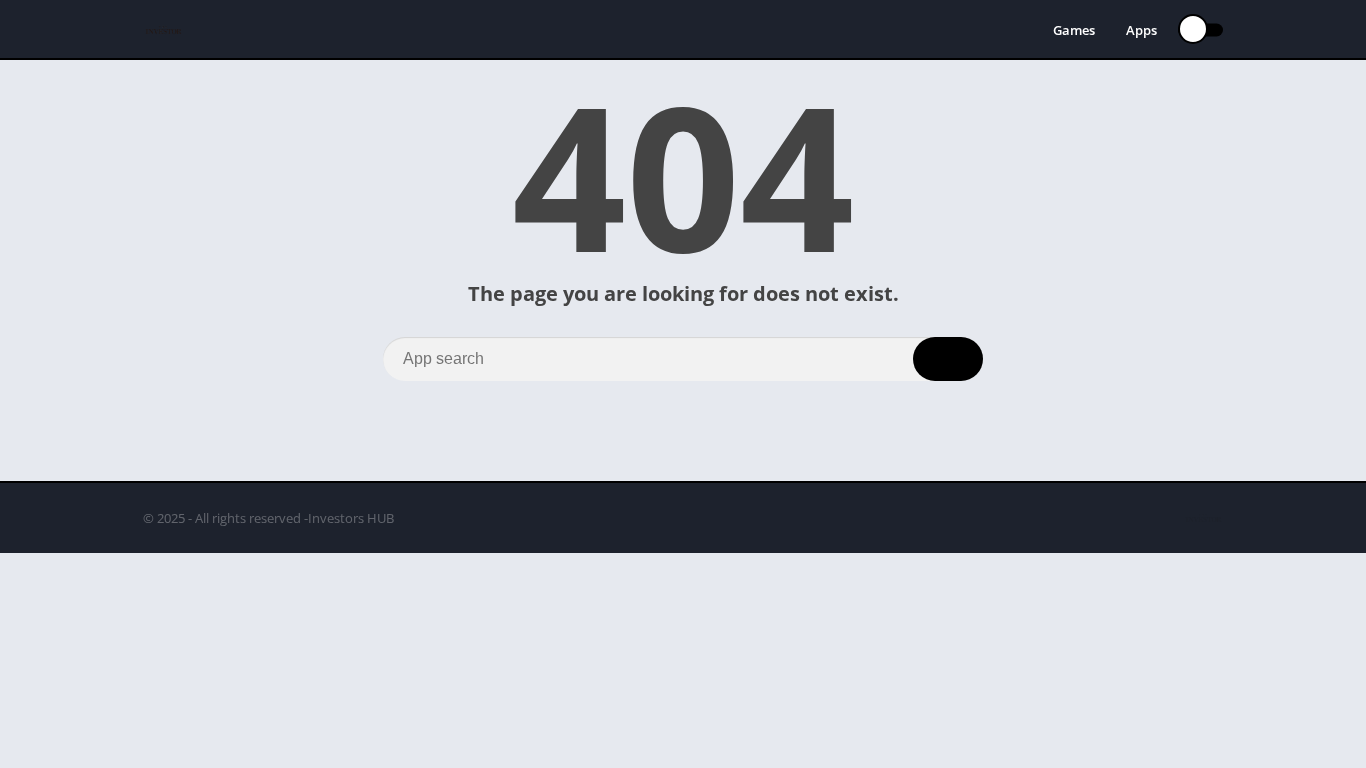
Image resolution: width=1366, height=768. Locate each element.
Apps (1141, 30)
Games (1074, 30)
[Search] (948, 359)
